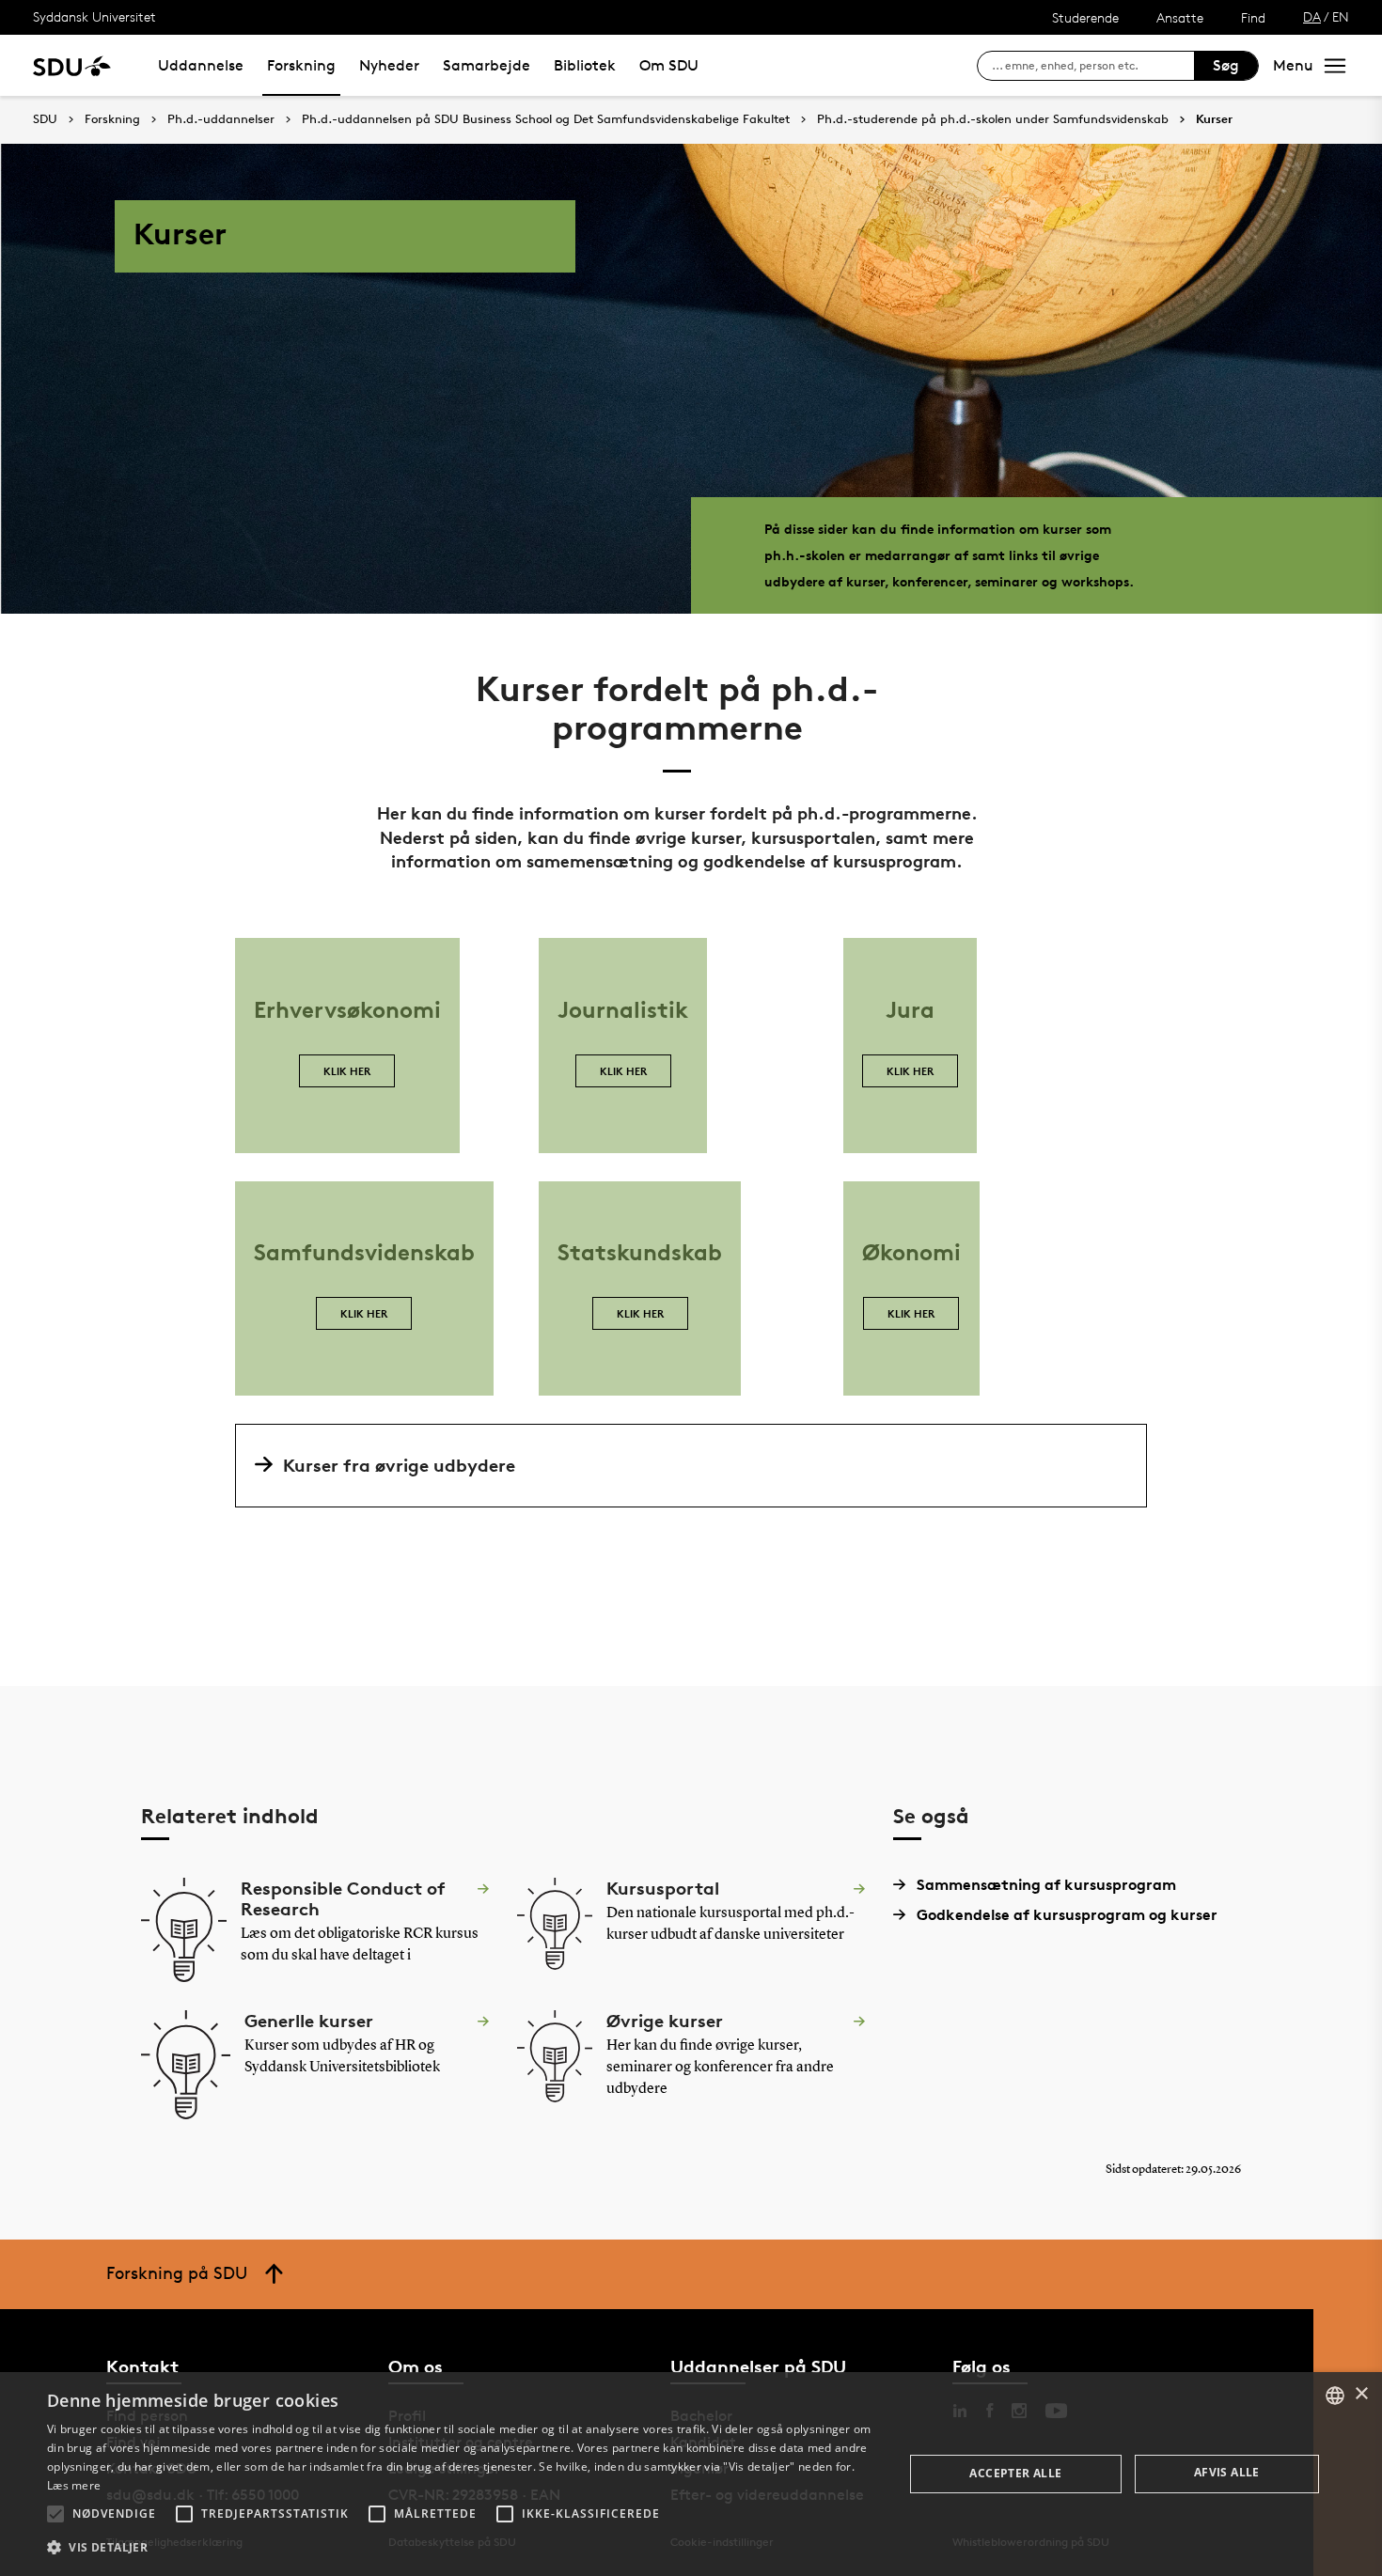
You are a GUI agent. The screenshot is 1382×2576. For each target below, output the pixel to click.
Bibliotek (585, 65)
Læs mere (74, 2485)
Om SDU (669, 65)
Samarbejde (487, 65)
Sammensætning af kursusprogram (1046, 1884)
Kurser (1214, 119)
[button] (55, 2514)
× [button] (1361, 2394)
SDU (45, 119)
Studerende (1085, 17)
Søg (1226, 65)
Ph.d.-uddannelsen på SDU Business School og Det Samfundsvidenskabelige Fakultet (546, 119)
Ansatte (1180, 17)
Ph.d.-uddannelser (221, 119)
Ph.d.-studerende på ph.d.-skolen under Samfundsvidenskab (993, 119)
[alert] (691, 2474)
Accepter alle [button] (1015, 2473)
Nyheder (389, 65)
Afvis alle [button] (1227, 2472)
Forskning (301, 65)
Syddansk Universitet (94, 16)
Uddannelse (201, 65)
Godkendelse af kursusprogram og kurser (1067, 1914)
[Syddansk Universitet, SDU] (72, 65)
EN (1341, 16)
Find (1253, 17)
